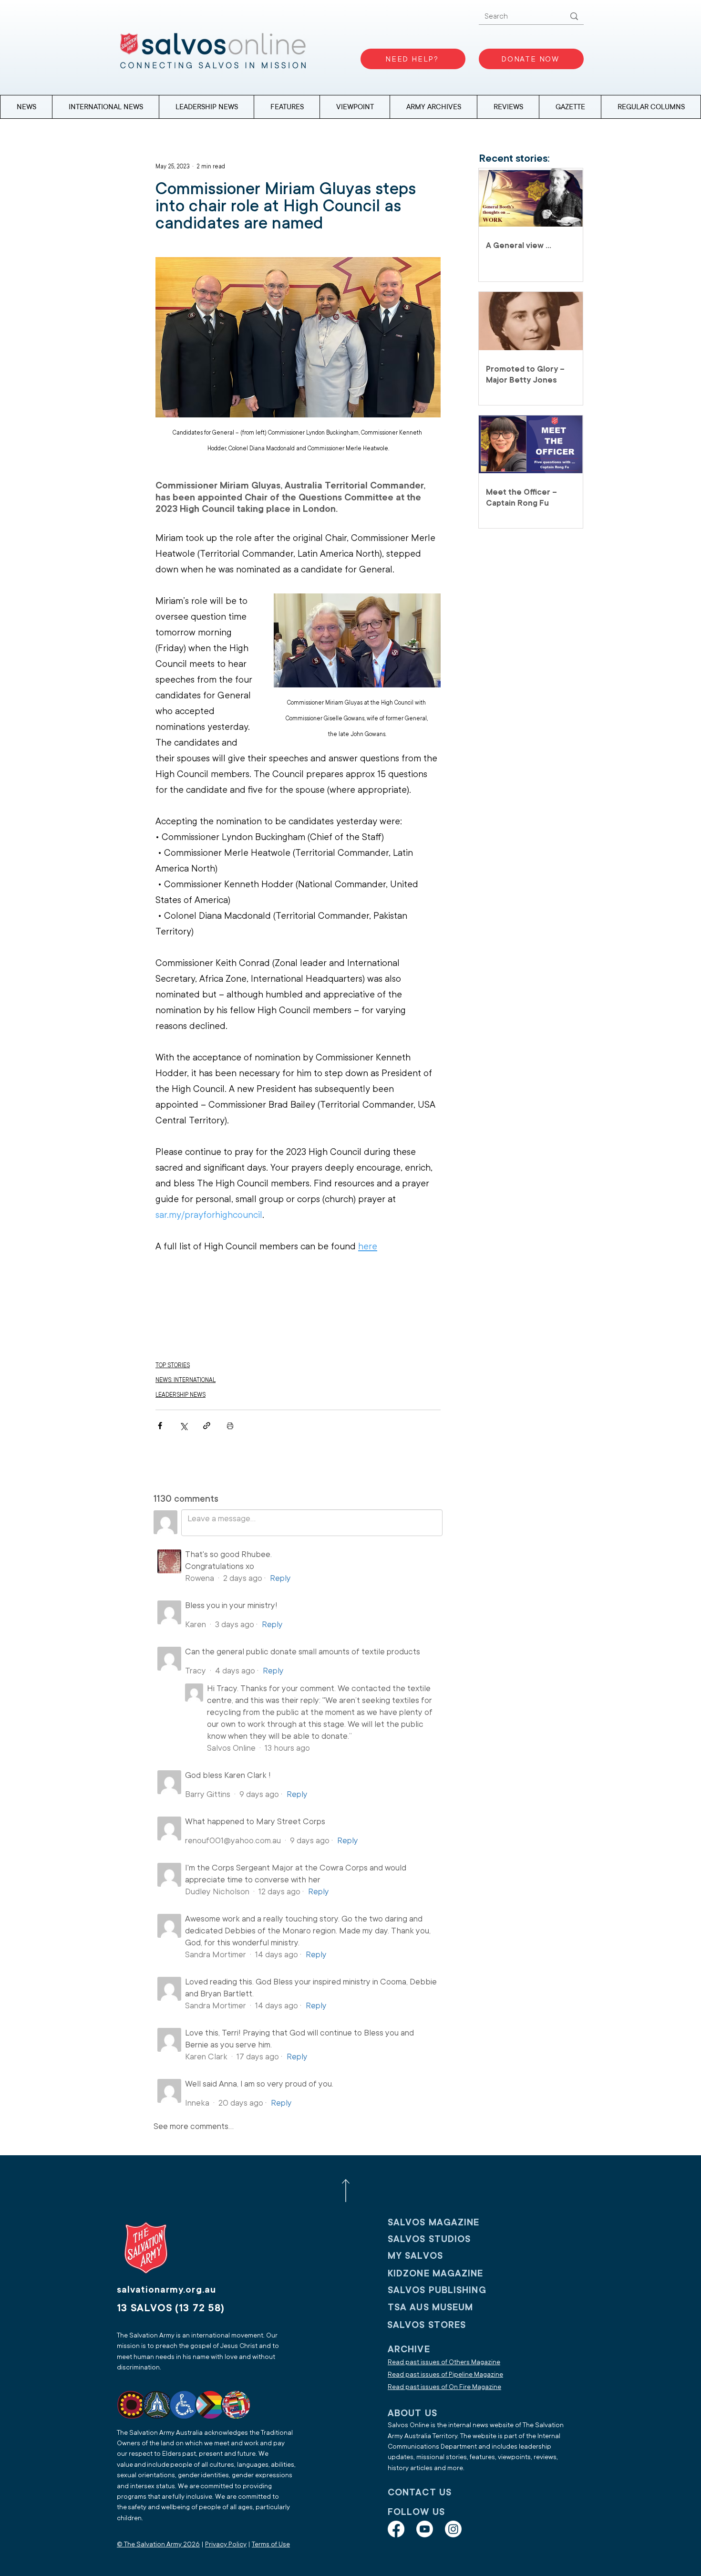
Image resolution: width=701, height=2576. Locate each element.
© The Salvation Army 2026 (158, 2544)
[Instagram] (453, 2529)
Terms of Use (271, 2544)
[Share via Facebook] (160, 1426)
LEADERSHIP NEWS (180, 1395)
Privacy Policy (226, 2544)
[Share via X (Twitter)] (183, 1426)
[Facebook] (396, 2529)
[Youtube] (425, 2529)
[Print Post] (230, 1426)
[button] (651, 107)
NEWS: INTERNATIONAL (186, 1380)
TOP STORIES (173, 1365)
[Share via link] (207, 1426)
